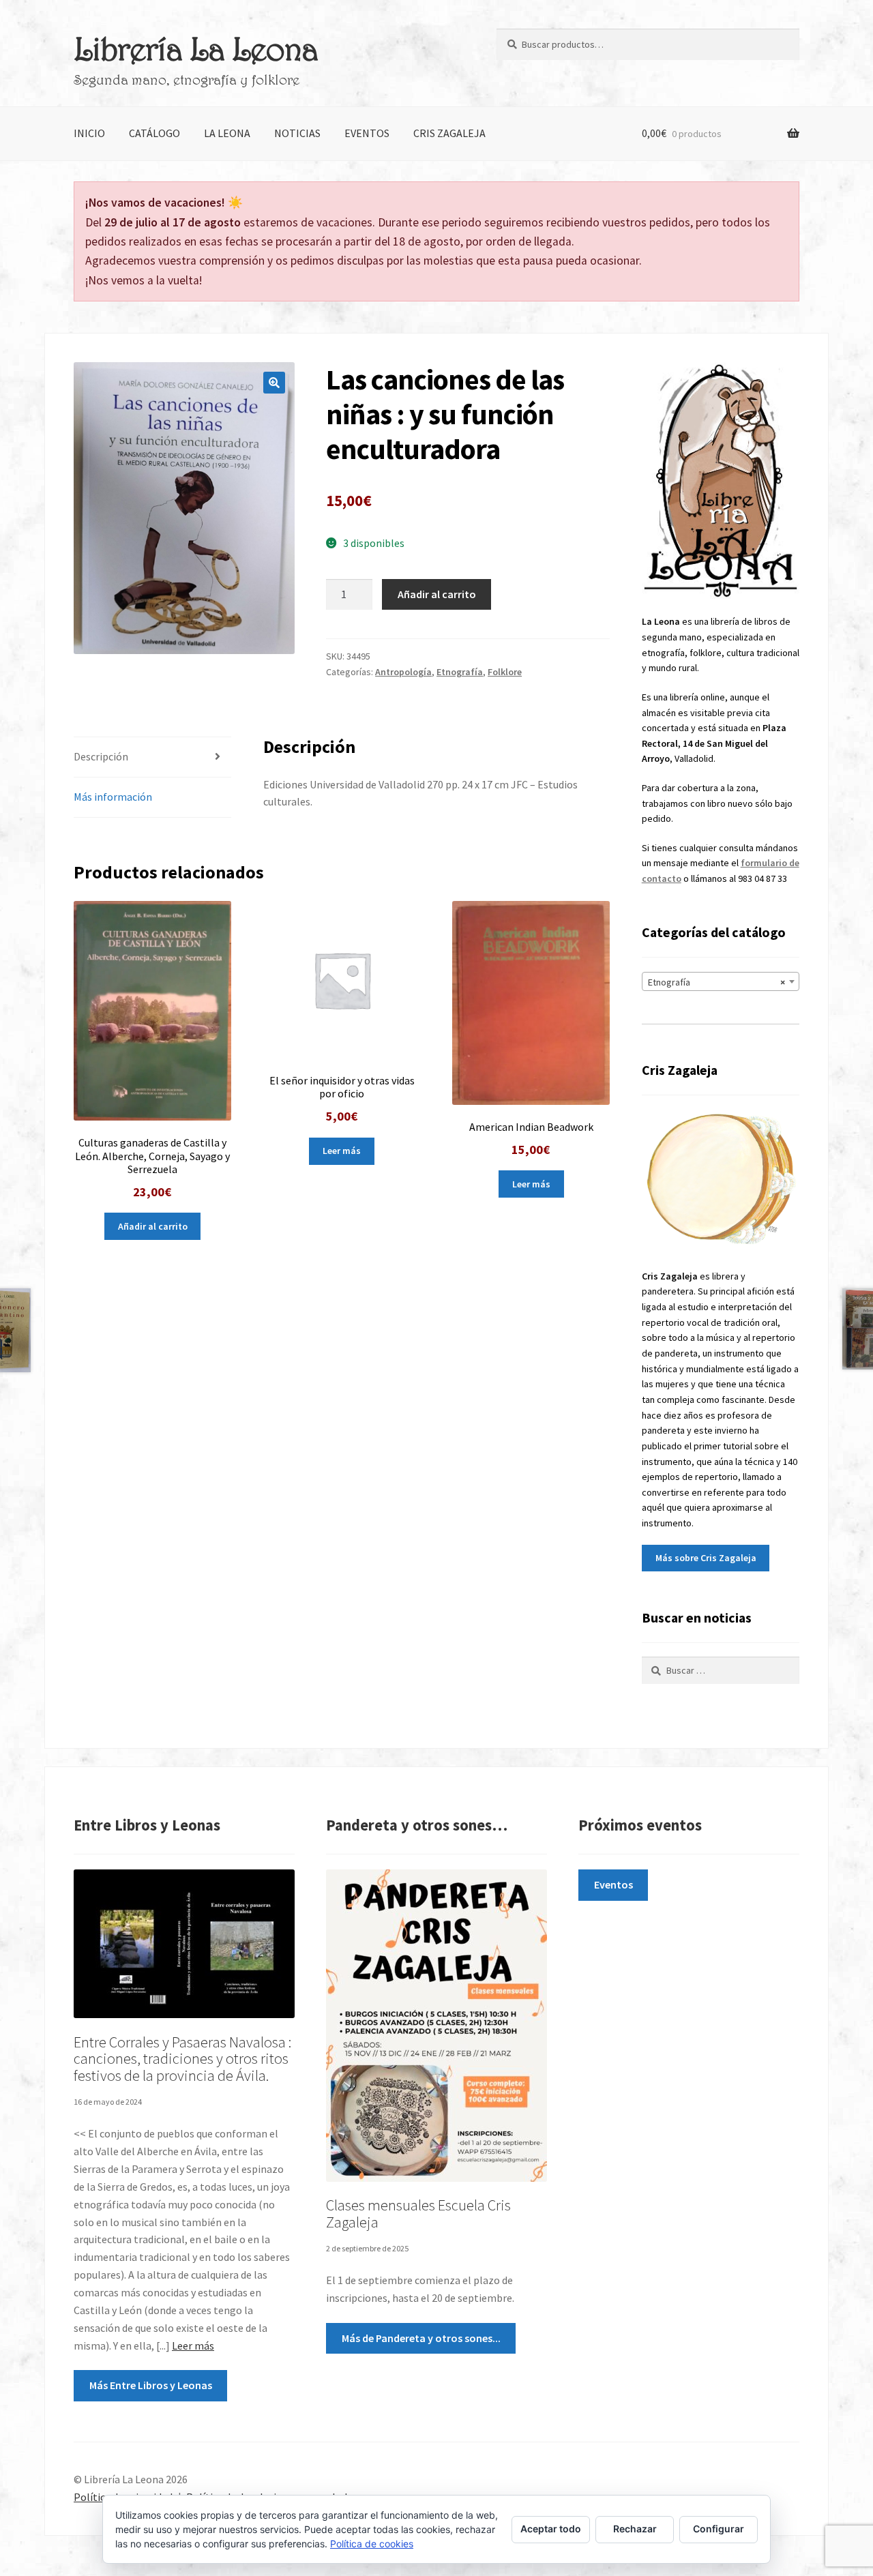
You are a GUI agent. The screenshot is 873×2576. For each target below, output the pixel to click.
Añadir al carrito (437, 594)
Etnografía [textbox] (716, 982)
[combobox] (721, 981)
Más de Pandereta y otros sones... (421, 2338)
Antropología (403, 672)
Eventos (367, 133)
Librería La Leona (196, 48)
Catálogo (154, 133)
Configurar (719, 2529)
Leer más (342, 1151)
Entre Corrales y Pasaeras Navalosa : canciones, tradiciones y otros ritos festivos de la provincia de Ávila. (182, 2059)
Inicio (89, 133)
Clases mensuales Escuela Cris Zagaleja (418, 2214)
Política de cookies (372, 2544)
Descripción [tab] (101, 756)
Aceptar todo (551, 2529)
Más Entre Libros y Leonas (151, 2385)
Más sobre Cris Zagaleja (706, 1558)
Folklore (505, 672)
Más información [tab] (113, 797)
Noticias (297, 133)
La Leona (227, 133)
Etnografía (460, 672)
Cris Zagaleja (449, 133)
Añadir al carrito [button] (153, 1226)
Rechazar (635, 2529)
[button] (274, 383)
